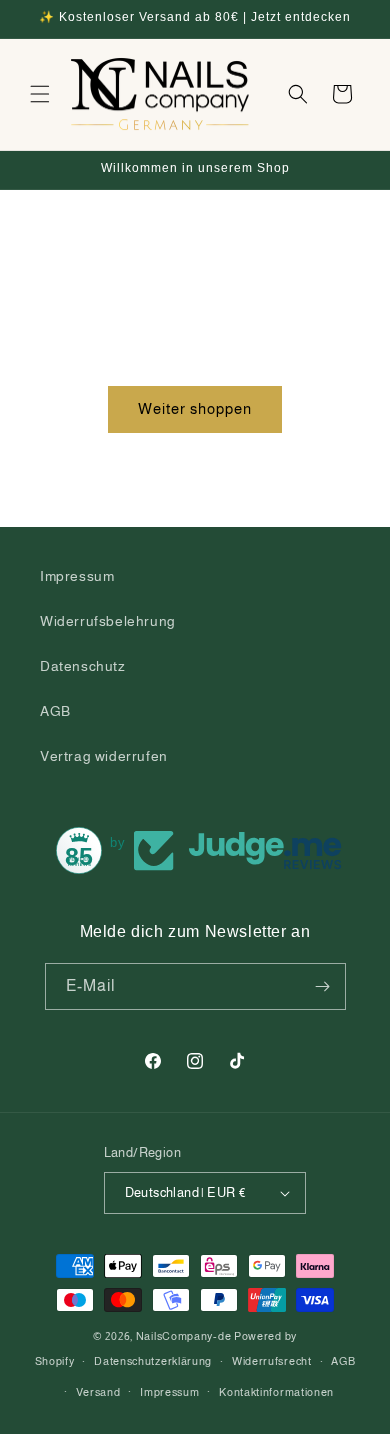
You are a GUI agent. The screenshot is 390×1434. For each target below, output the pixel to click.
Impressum (77, 576)
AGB (55, 711)
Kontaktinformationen (276, 1392)
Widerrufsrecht (272, 1361)
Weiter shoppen (195, 408)
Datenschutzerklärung (153, 1361)
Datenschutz (83, 666)
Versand (98, 1392)
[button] (40, 94)
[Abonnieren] (323, 986)
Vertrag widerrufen (104, 756)
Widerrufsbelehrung (108, 621)
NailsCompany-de (184, 1336)
